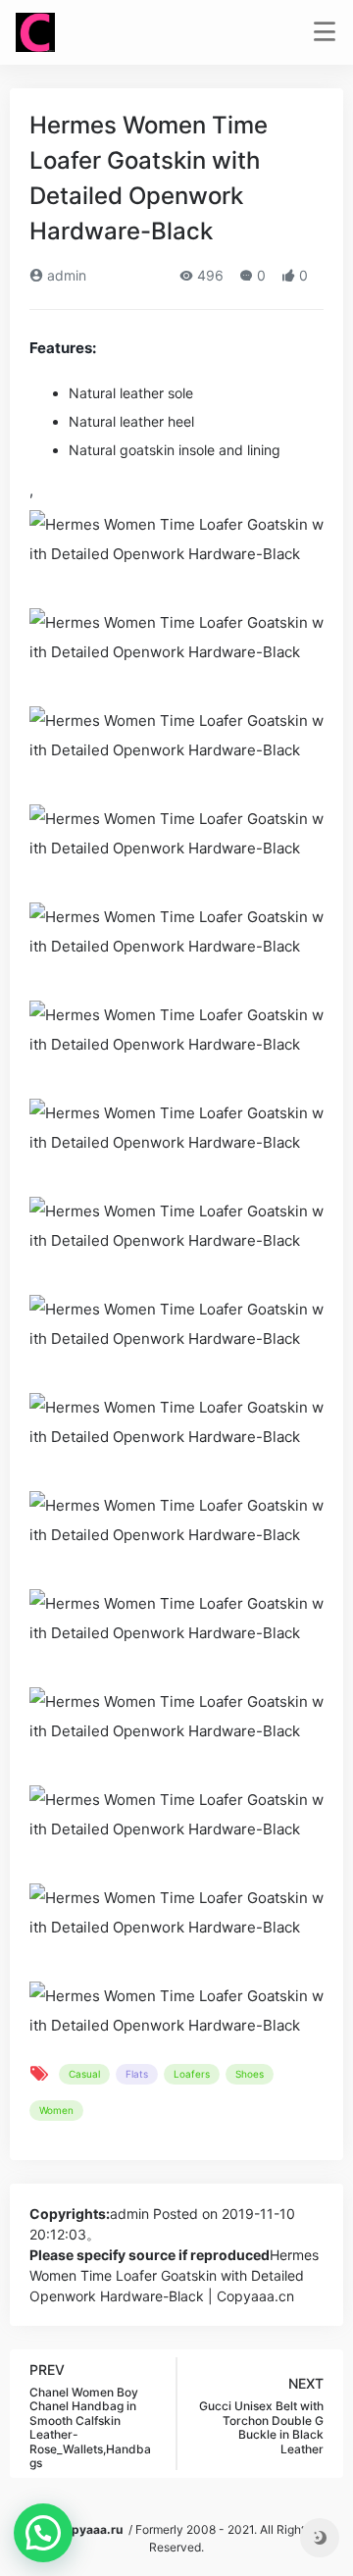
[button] (43, 2533)
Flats (137, 2074)
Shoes (250, 2074)
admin (65, 275)
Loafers (192, 2074)
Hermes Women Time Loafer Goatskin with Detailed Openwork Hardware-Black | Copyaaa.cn (174, 2275)
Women (56, 2110)
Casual (84, 2074)
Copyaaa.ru (89, 2529)
